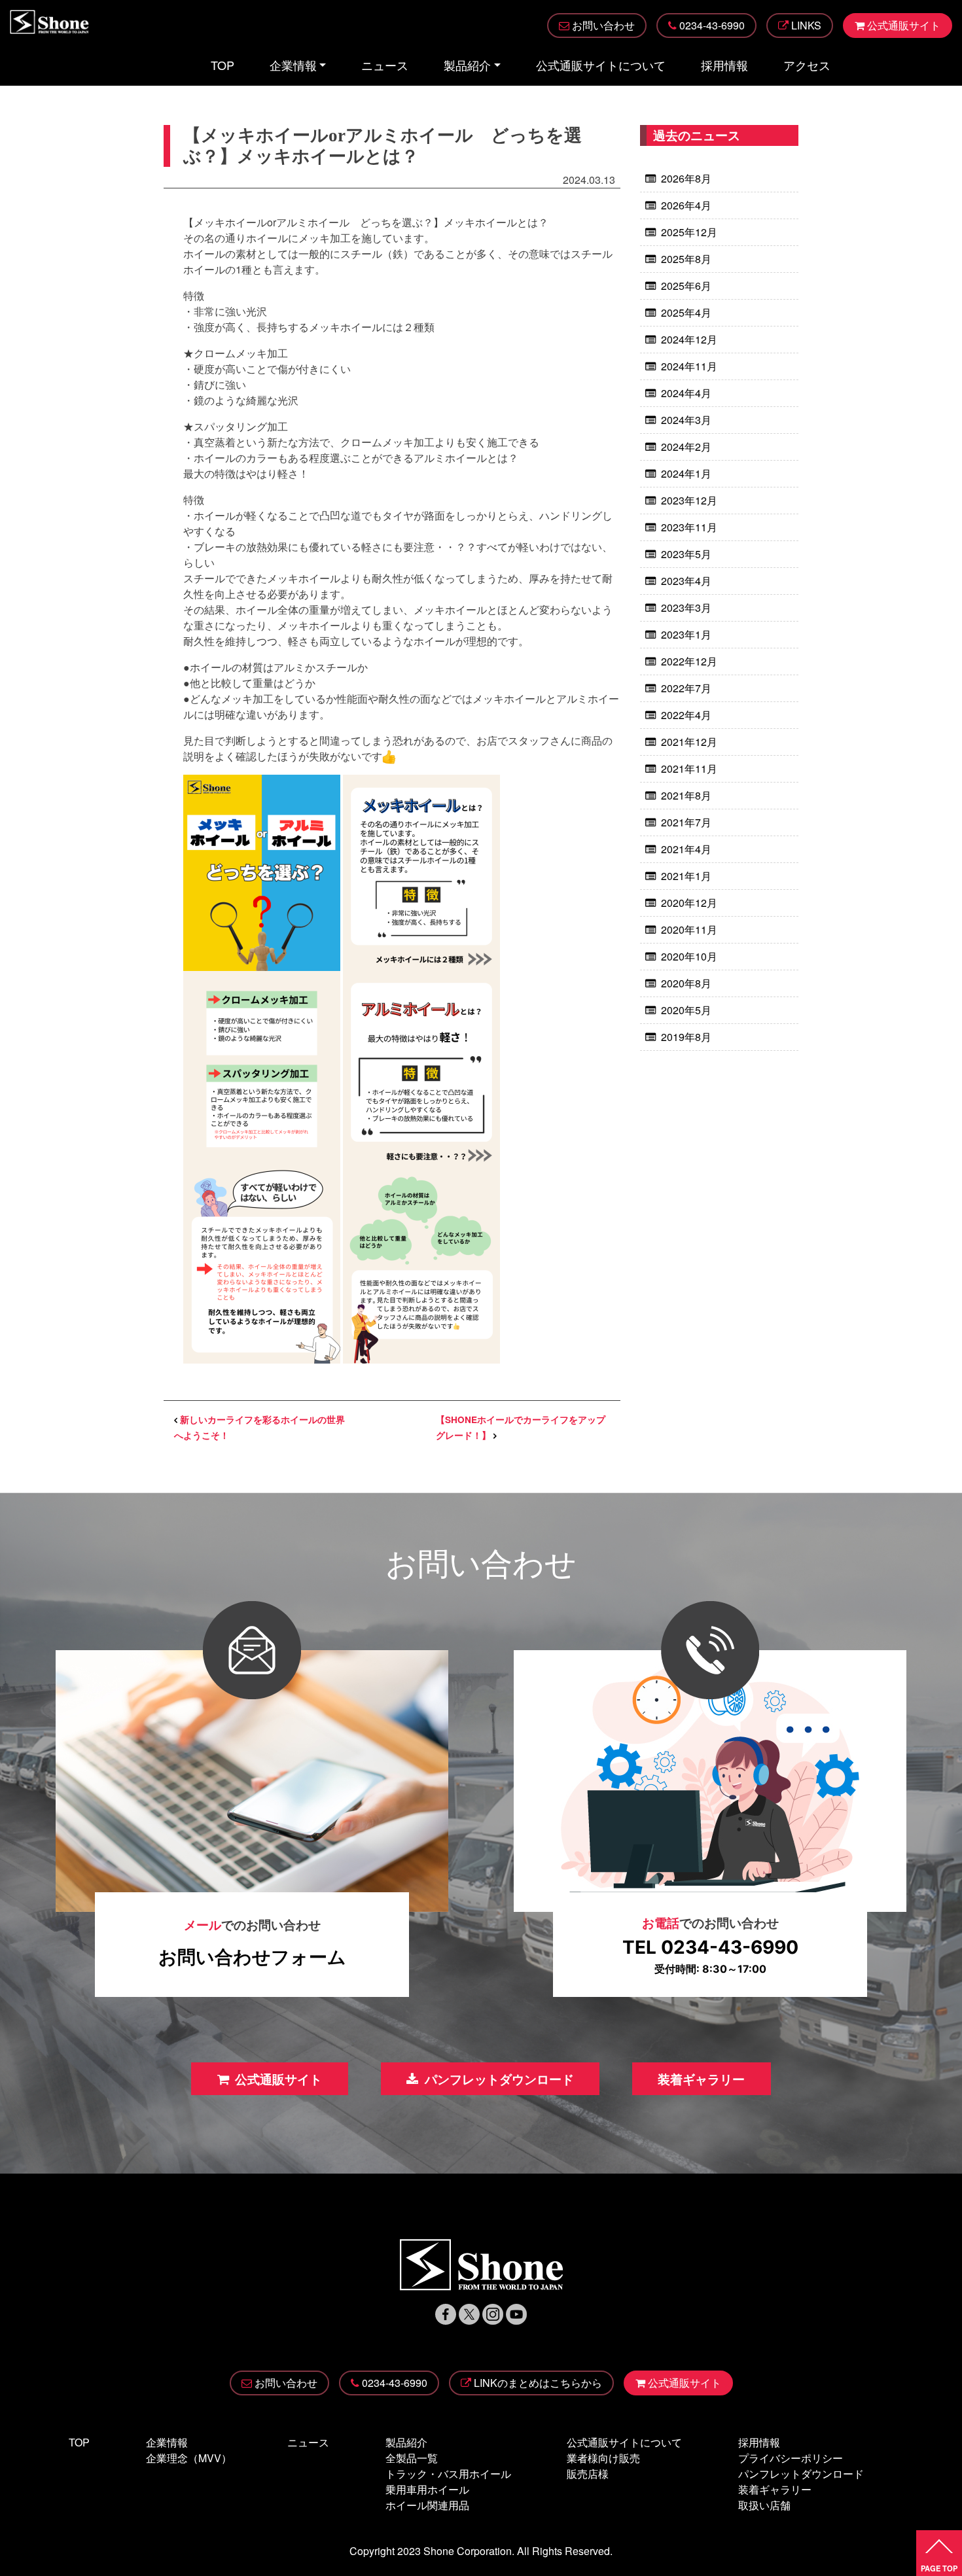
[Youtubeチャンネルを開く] (516, 2313)
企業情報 (293, 65)
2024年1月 (686, 473)
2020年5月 (686, 1010)
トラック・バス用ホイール (448, 2474)
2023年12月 (689, 500)
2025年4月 (686, 312)
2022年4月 (686, 715)
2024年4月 (686, 393)
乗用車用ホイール (427, 2489)
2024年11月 (689, 366)
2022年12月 (689, 661)
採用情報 (724, 65)
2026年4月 (686, 205)
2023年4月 (686, 581)
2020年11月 (689, 929)
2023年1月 (686, 634)
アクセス (807, 65)
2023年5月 (686, 554)
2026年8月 (686, 178)
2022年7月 (686, 688)
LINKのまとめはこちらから (538, 2383)
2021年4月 (686, 849)
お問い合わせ (286, 2383)
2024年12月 (689, 339)
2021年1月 (686, 876)
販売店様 (588, 2474)
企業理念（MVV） (189, 2458)
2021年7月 (686, 822)
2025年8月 (686, 259)
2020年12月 (689, 903)
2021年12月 (689, 742)
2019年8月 (686, 1037)
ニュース (385, 65)
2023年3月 (686, 608)
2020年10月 (689, 956)
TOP (223, 65)
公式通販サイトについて (601, 65)
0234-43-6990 (395, 2383)
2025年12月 (689, 232)
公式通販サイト (278, 2079)
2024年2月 (686, 447)
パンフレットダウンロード (499, 2079)
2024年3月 (686, 420)
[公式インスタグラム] (493, 2313)
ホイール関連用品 (427, 2505)
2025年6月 (686, 286)
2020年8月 (686, 983)
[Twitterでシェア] (469, 2313)
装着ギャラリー (701, 2079)
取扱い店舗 (764, 2505)
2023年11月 (689, 527)
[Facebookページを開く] (446, 2313)
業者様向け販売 (603, 2458)
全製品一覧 (412, 2458)
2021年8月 (686, 795)
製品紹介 (467, 65)
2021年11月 (689, 768)
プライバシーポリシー (791, 2458)
